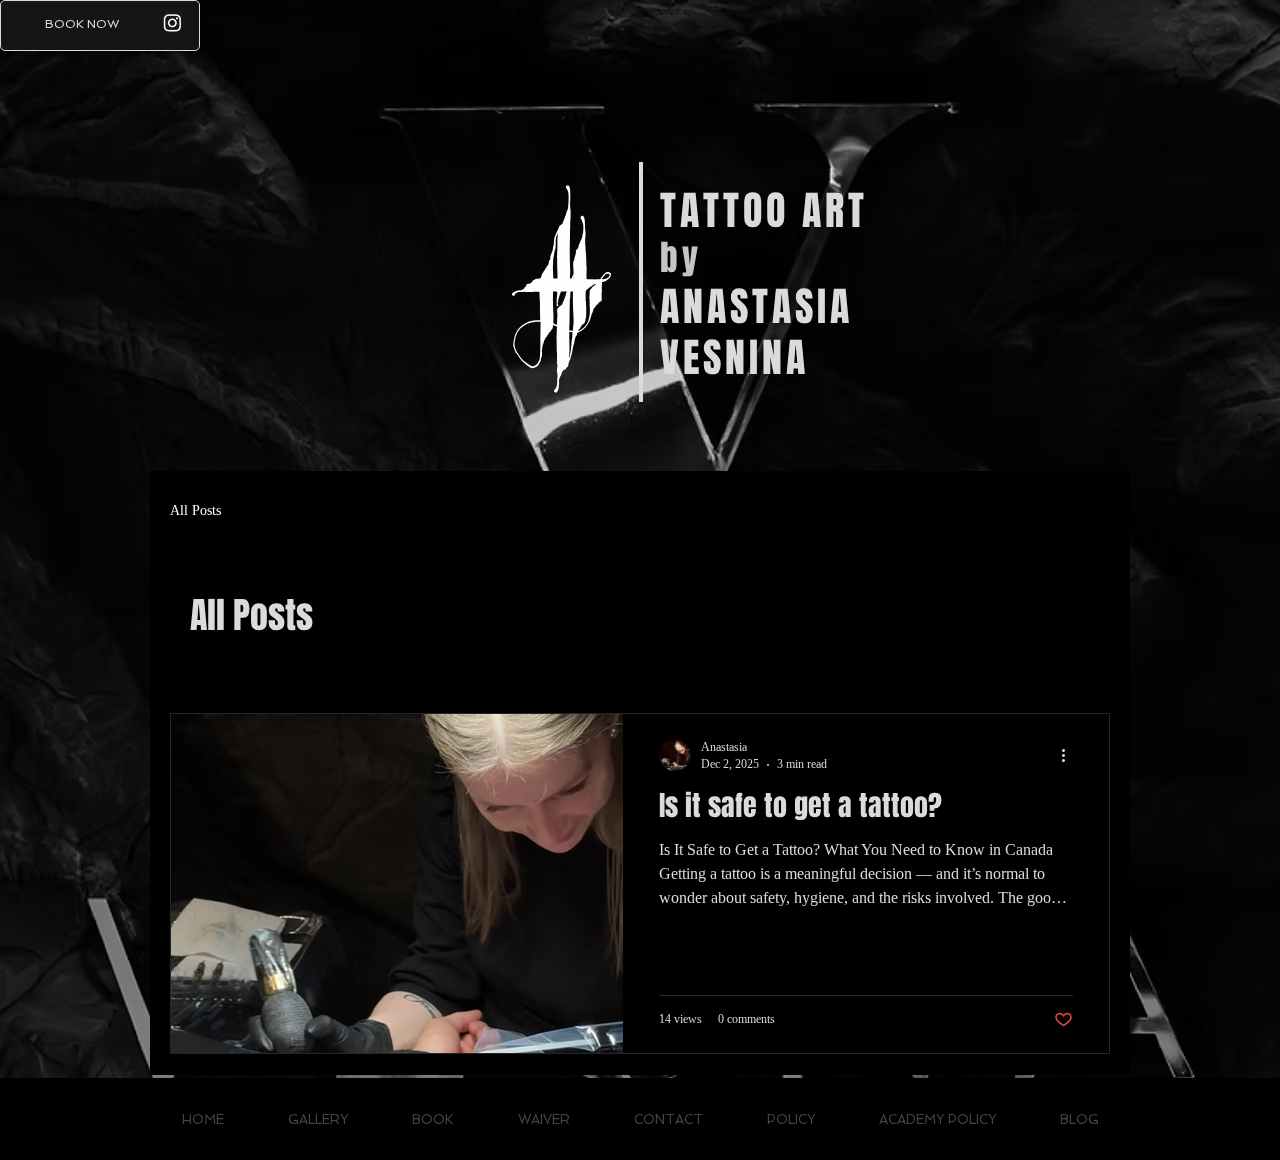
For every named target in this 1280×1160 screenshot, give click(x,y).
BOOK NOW (82, 24)
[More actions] (1070, 755)
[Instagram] (172, 22)
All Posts (195, 510)
